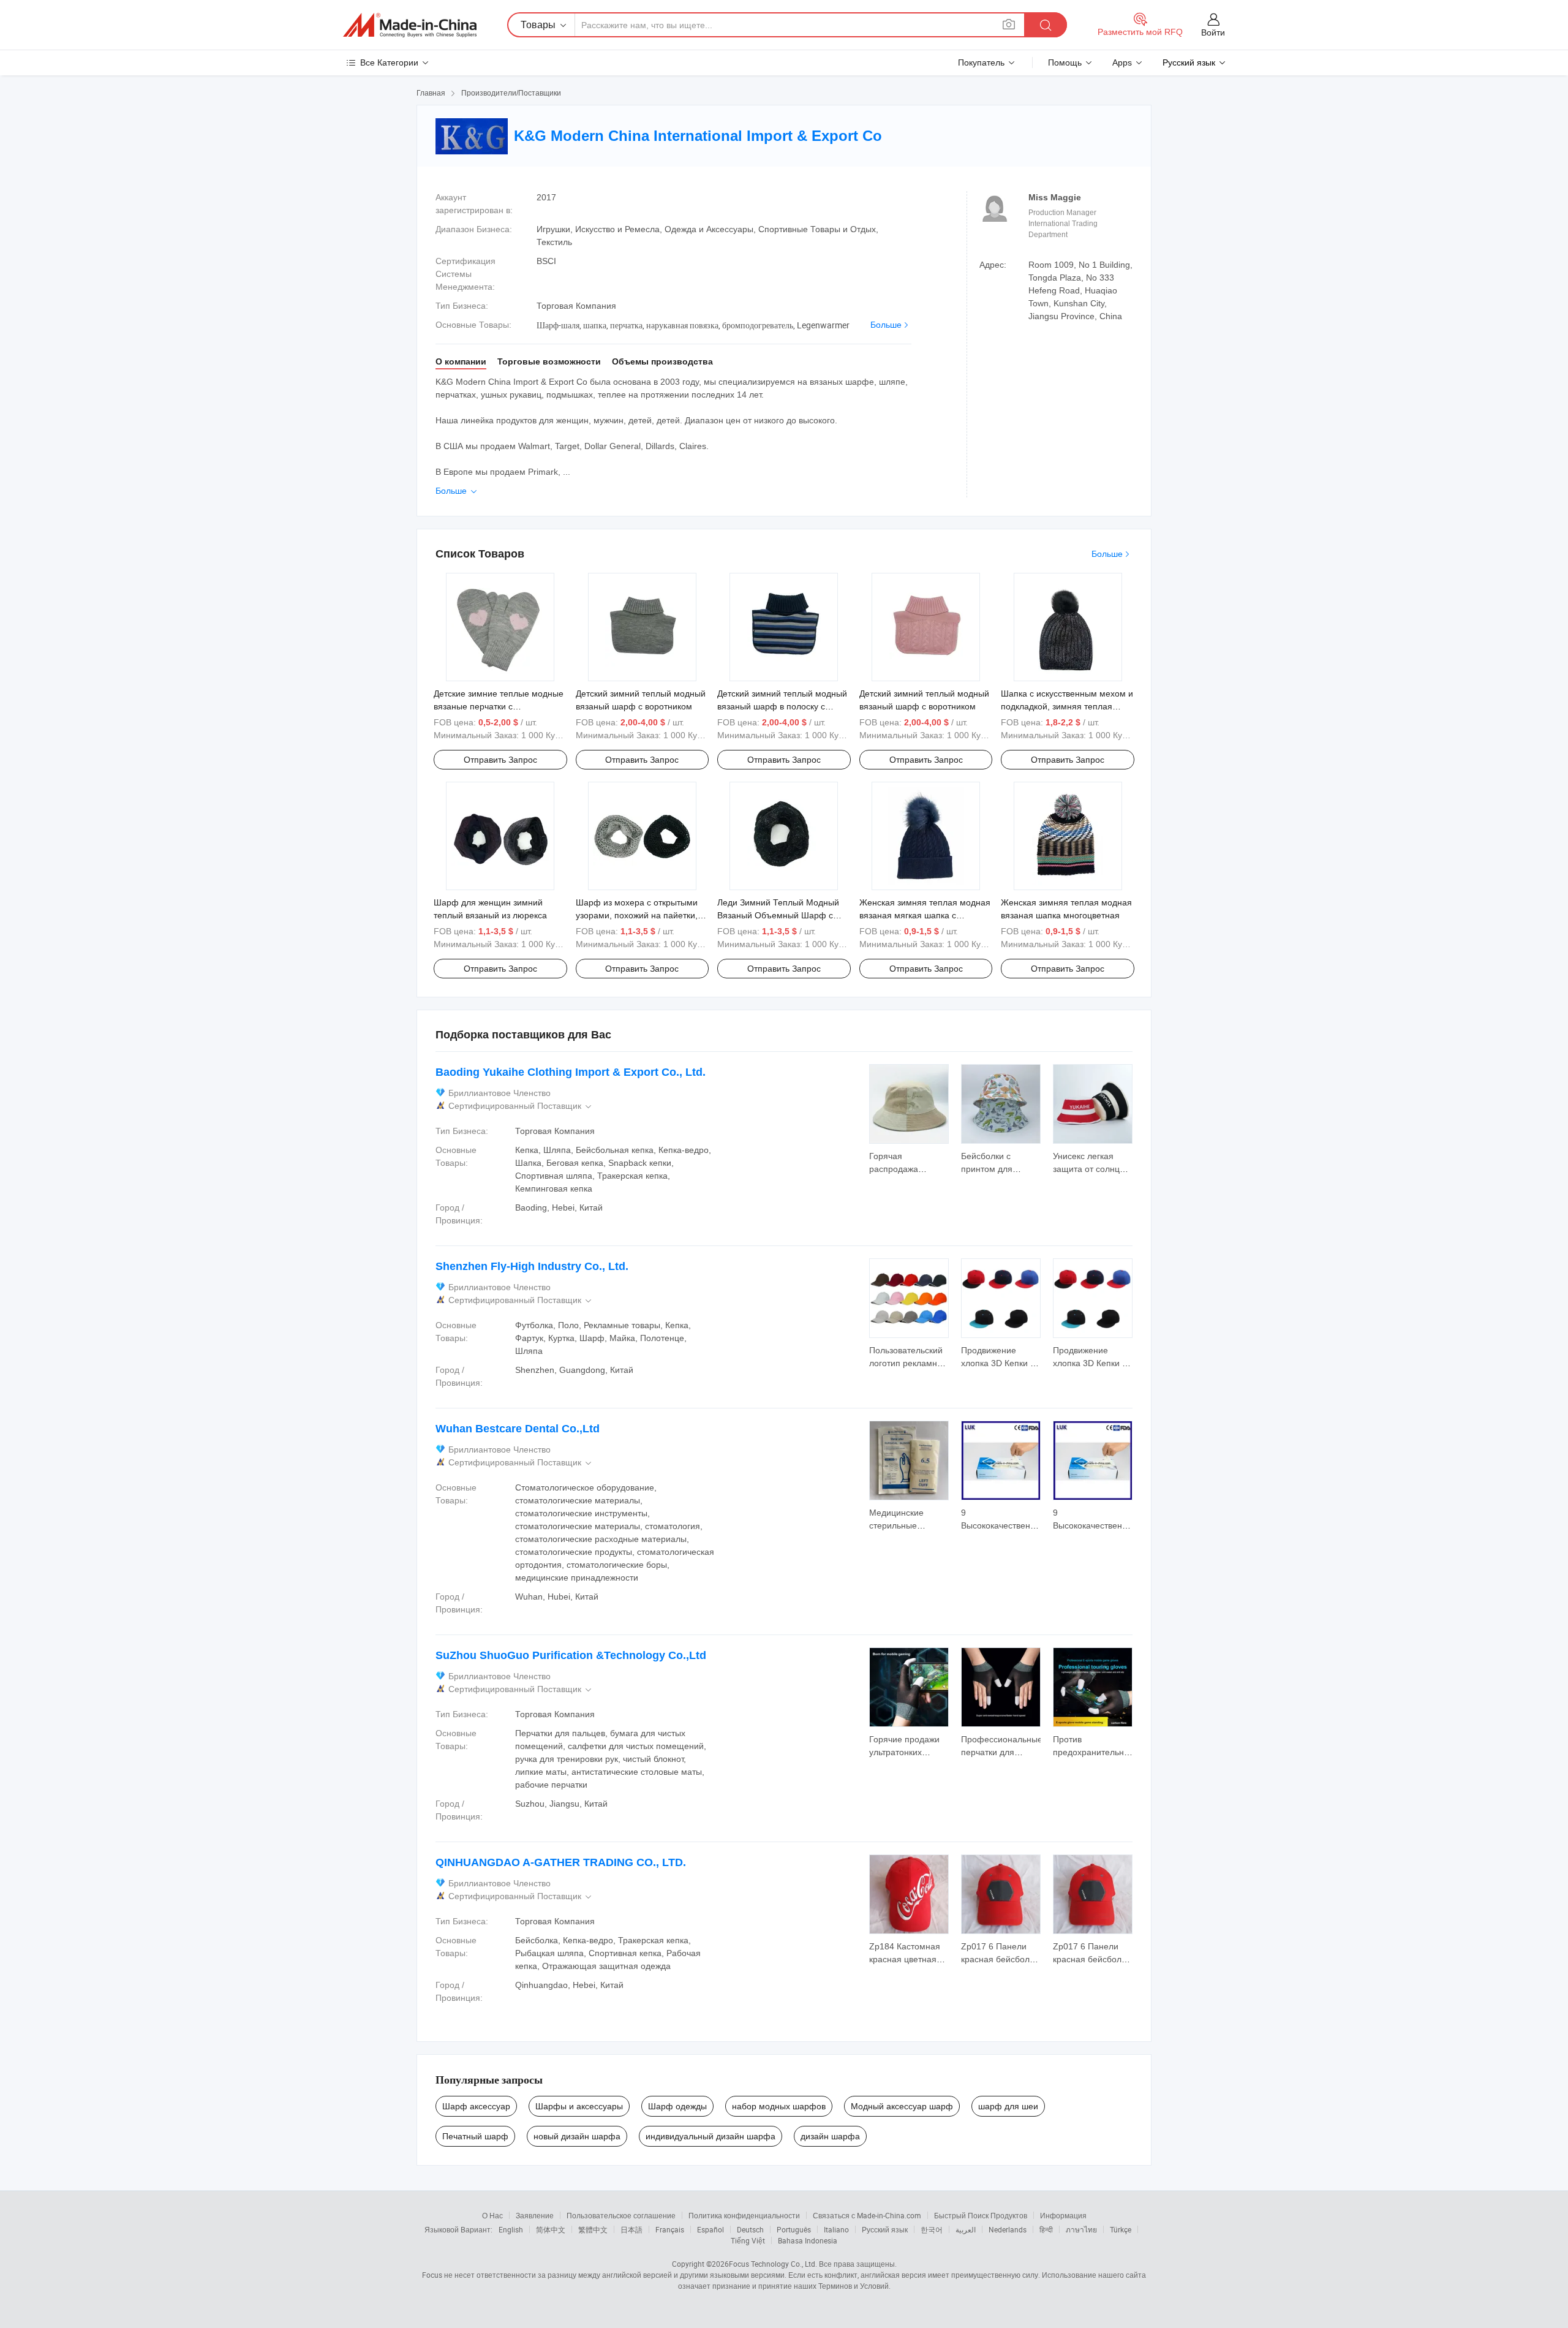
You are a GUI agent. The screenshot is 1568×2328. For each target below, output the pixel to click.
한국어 (932, 2229)
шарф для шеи (1008, 2106)
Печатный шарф (475, 2136)
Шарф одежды (677, 2106)
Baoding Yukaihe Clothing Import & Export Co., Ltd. (571, 1072)
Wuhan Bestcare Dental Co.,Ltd (518, 1429)
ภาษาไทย (1081, 2229)
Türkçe (1121, 2229)
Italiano (836, 2229)
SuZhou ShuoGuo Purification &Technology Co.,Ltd (571, 1655)
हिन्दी (1046, 2229)
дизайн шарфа (830, 2136)
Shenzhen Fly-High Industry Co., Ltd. (532, 1266)
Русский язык (885, 2229)
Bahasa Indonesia (808, 2240)
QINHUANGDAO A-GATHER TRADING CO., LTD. (561, 1862)
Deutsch (750, 2229)
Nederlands (1008, 2229)
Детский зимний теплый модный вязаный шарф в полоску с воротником (782, 706)
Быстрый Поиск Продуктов (981, 2215)
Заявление (535, 2215)
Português (794, 2229)
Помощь (1065, 62)
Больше (886, 325)
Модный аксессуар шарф (902, 2106)
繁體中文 (593, 2229)
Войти (1213, 32)
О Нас (492, 2215)
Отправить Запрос (500, 760)
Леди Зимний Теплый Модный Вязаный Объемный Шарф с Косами (778, 915)
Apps (1122, 62)
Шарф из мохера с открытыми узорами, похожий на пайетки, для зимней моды (637, 915)
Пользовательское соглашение (621, 2215)
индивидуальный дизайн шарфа (710, 2136)
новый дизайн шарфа (577, 2136)
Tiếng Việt (748, 2240)
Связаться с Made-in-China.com (867, 2215)
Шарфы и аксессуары (579, 2106)
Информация (1063, 2215)
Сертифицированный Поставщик (521, 1106)
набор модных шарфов (779, 2106)
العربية (966, 2229)
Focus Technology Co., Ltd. (773, 2264)
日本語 (631, 2229)
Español (710, 2229)
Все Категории (389, 62)
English (511, 2229)
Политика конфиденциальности (744, 2215)
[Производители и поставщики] (410, 25)
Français (670, 2229)
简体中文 (551, 2229)
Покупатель (981, 62)
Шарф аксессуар (476, 2106)
